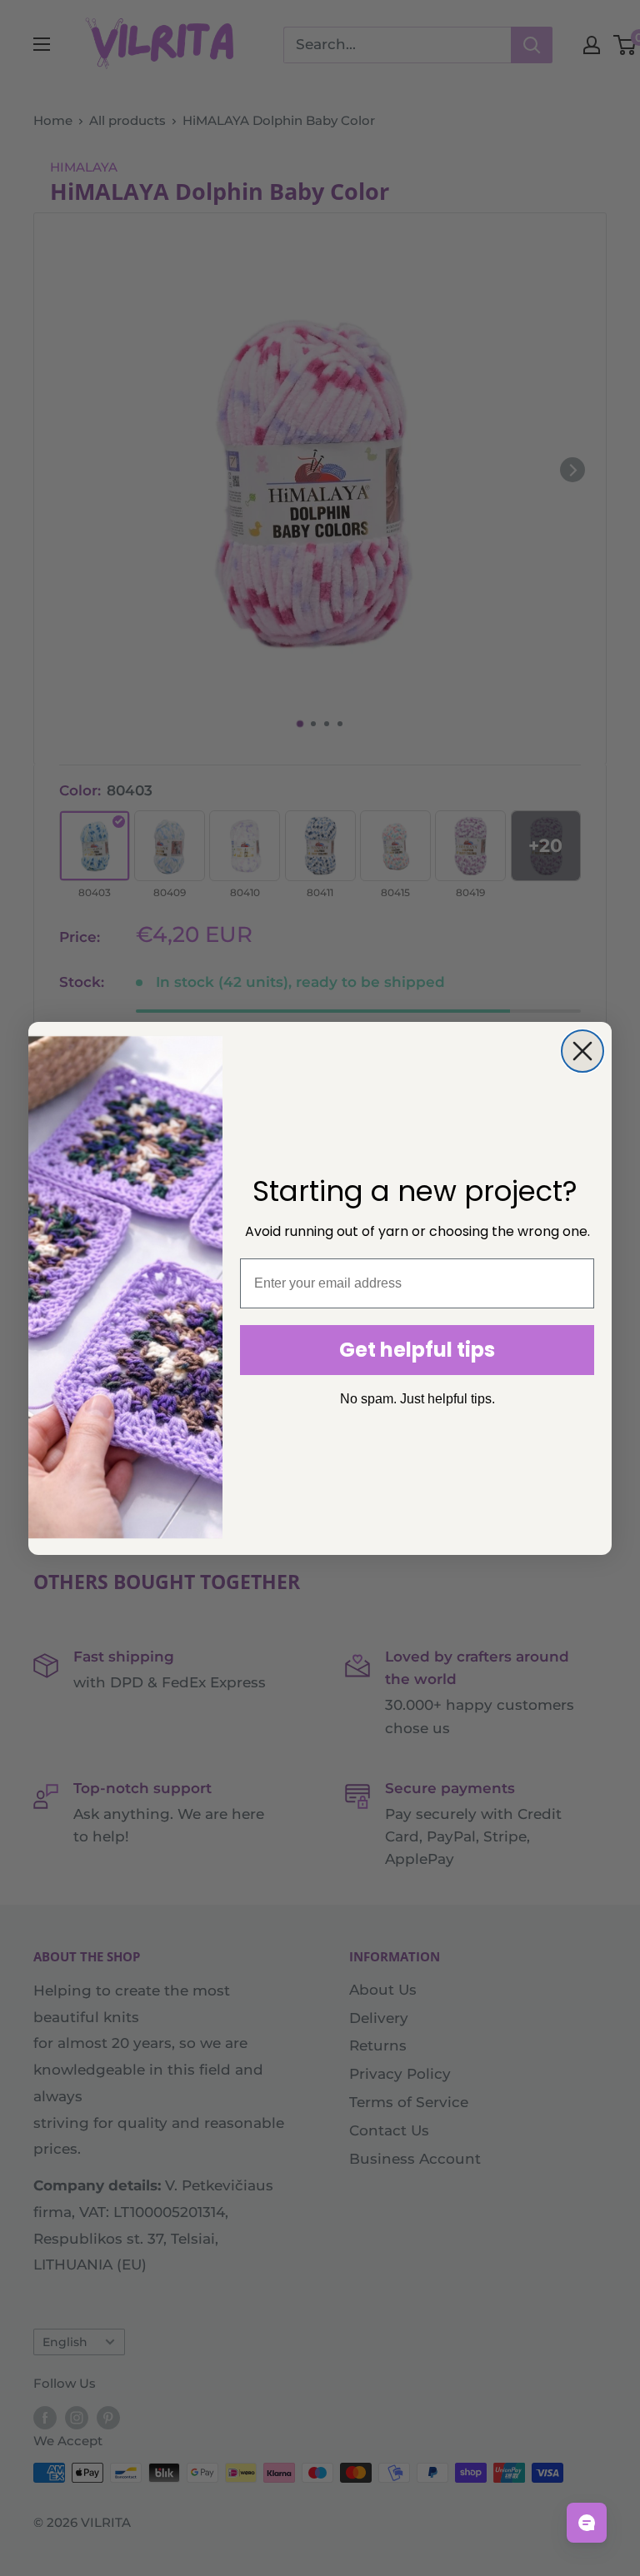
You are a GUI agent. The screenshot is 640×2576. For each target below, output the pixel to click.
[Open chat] (587, 2523)
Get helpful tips (417, 1350)
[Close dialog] (582, 1051)
